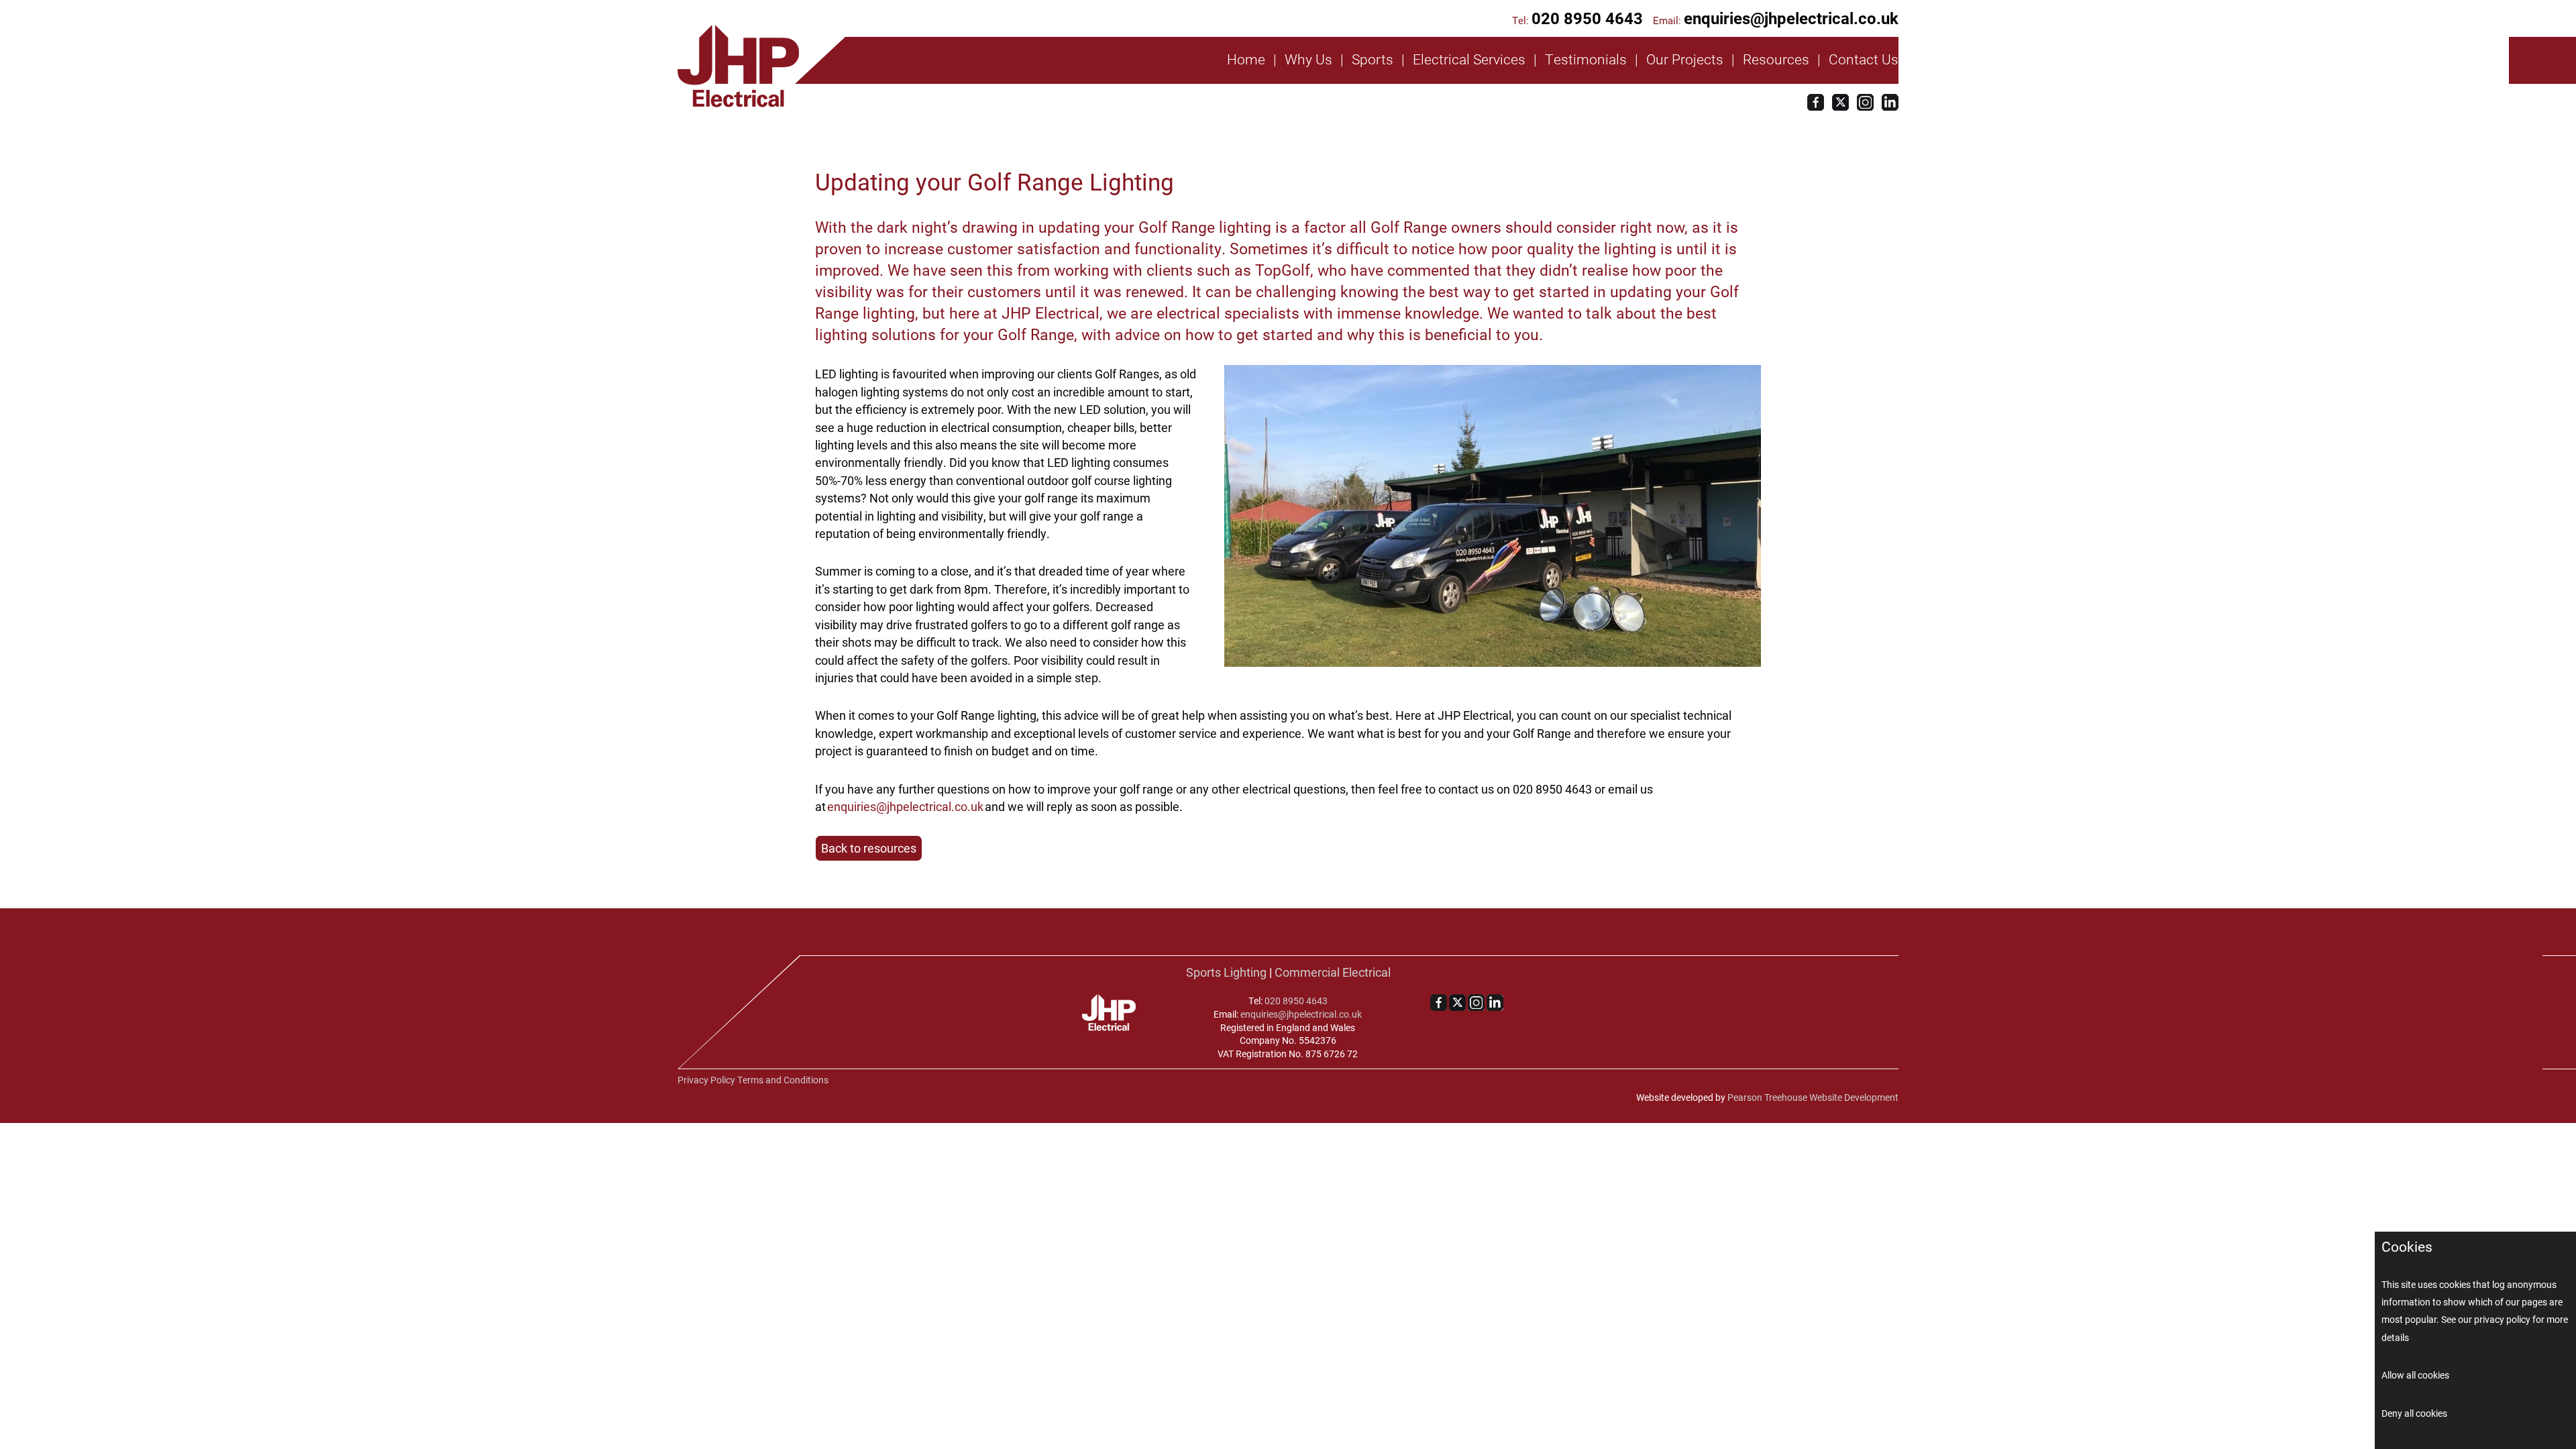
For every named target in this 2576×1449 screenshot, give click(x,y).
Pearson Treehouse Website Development (1813, 1097)
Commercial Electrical (1333, 972)
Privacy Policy (706, 1080)
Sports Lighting (1226, 972)
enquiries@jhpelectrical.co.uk (1791, 18)
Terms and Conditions (783, 1080)
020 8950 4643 (1587, 18)
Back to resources (869, 848)
